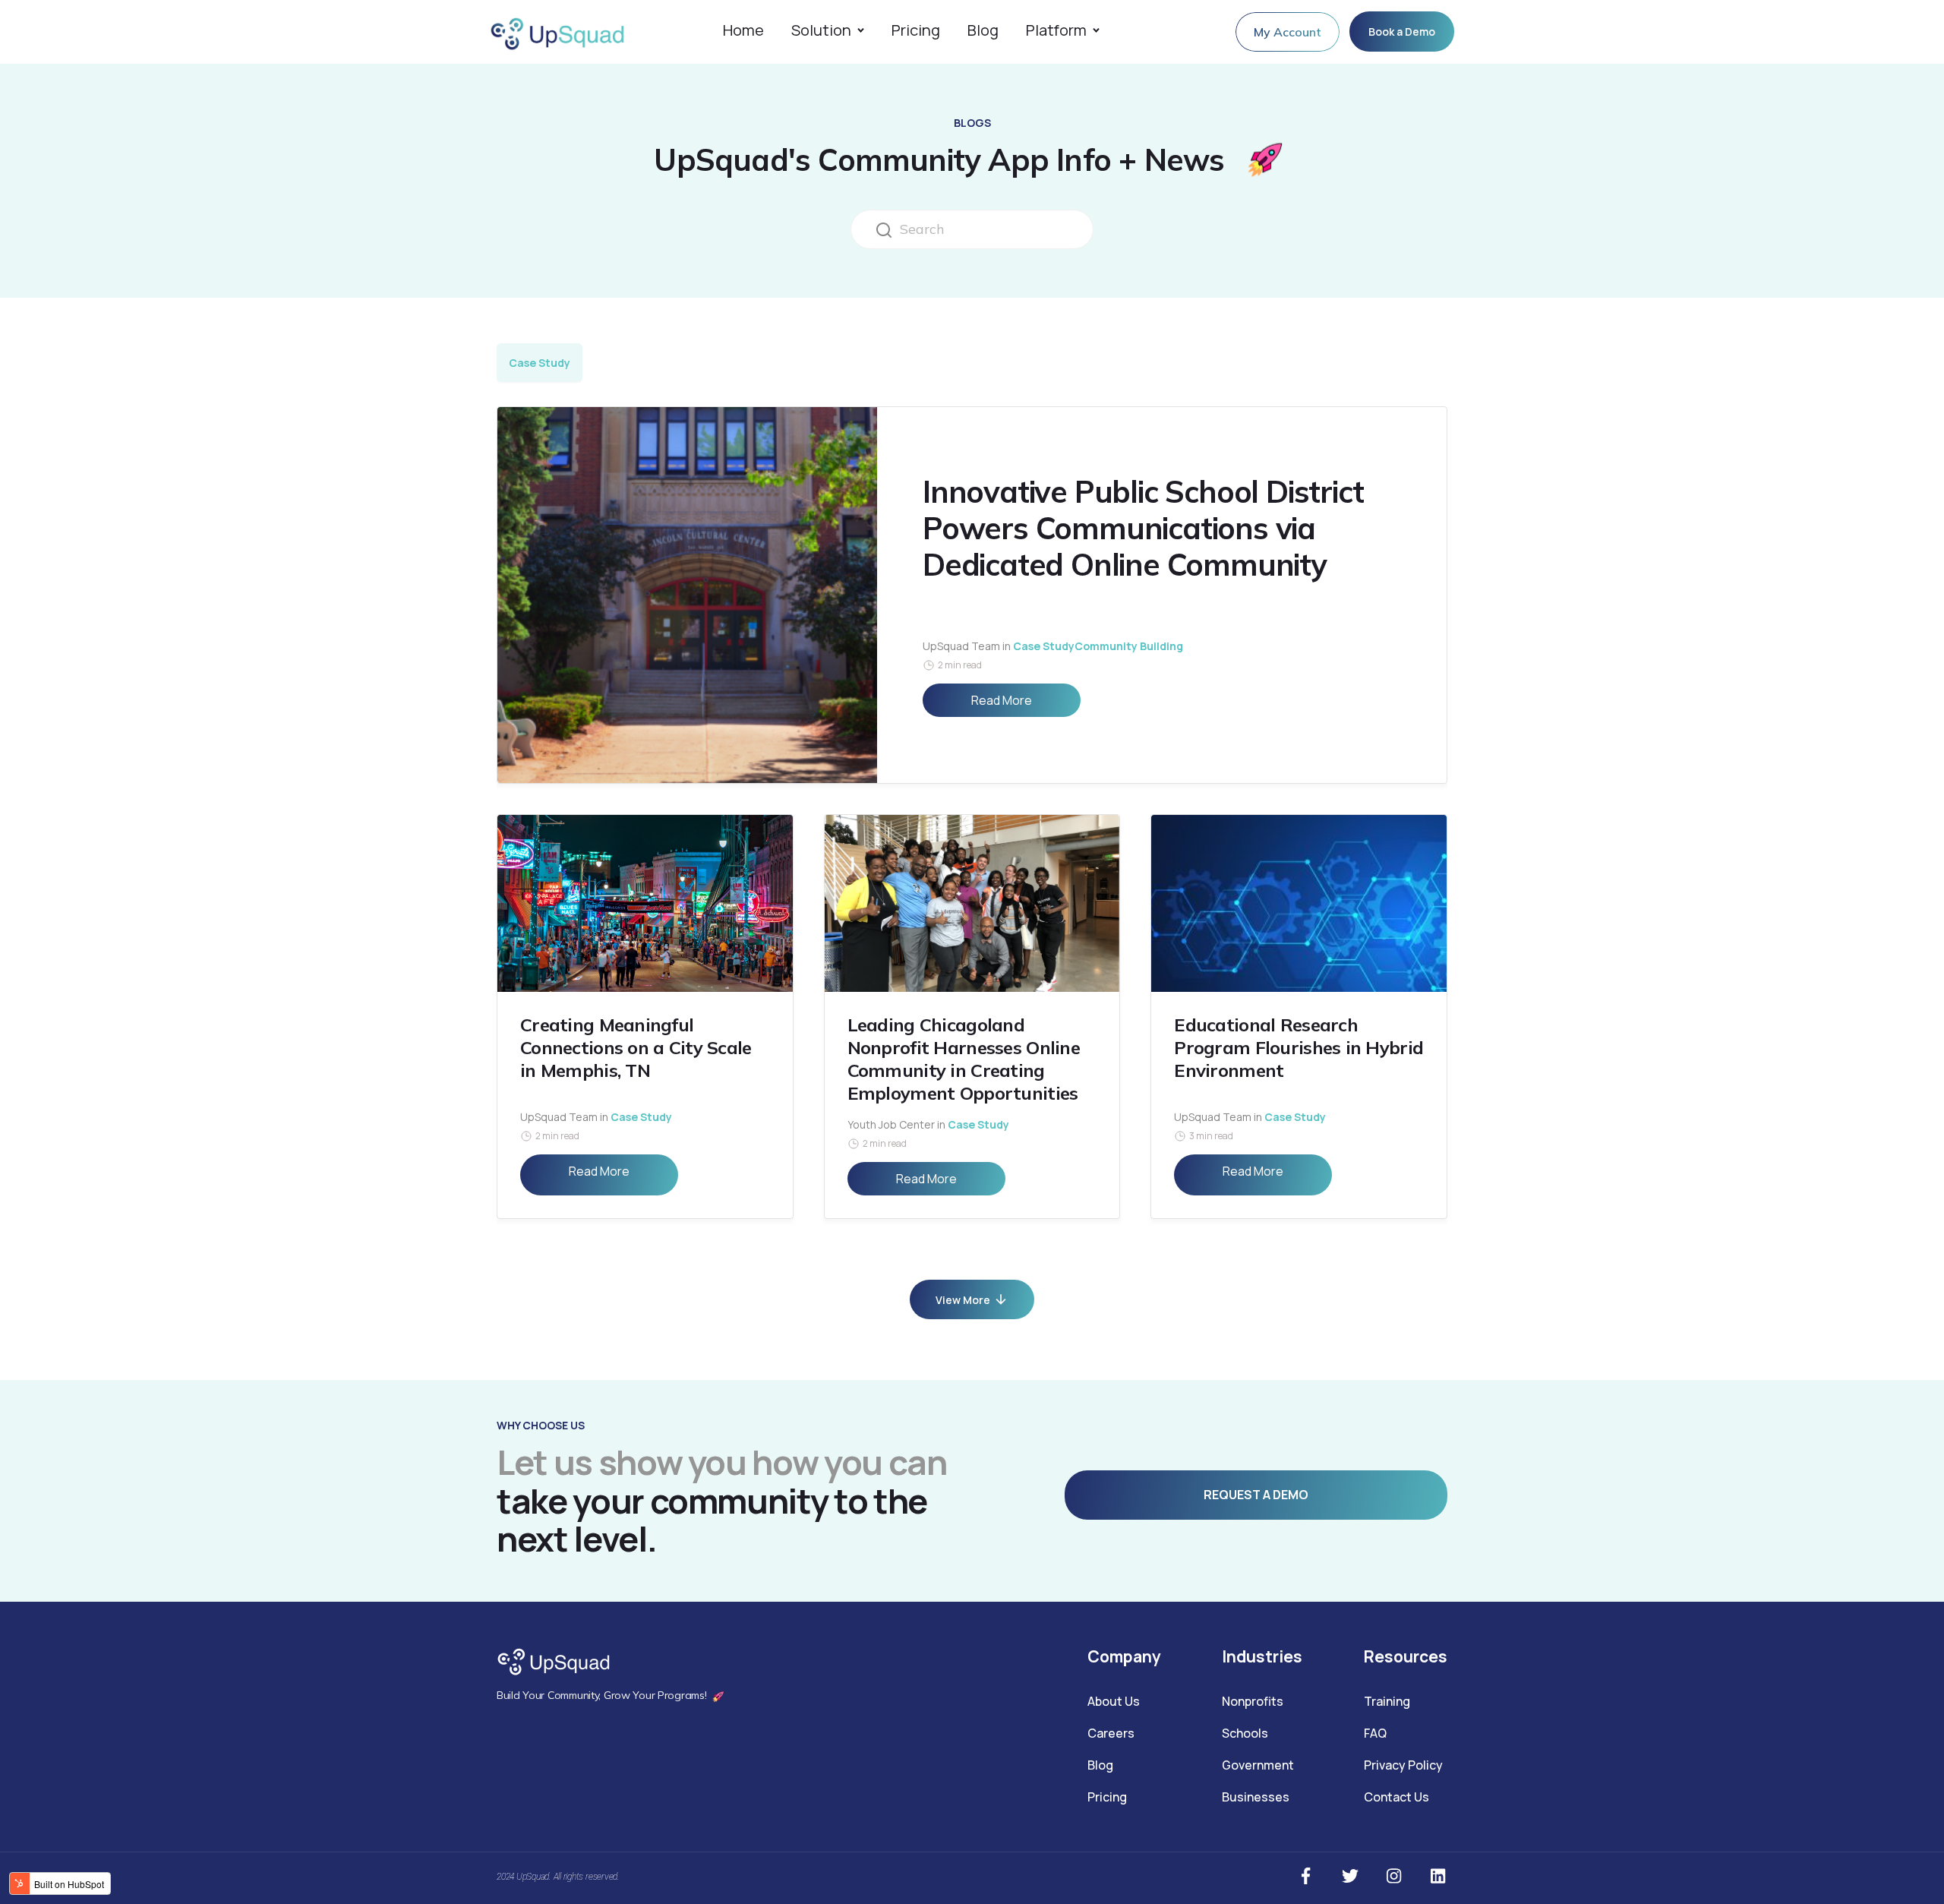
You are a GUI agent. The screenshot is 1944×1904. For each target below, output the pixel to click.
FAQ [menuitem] (1375, 1733)
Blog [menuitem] (1100, 1765)
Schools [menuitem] (1245, 1733)
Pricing (916, 32)
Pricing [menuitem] (1107, 1797)
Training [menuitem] (1387, 1701)
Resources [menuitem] (1406, 1656)
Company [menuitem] (1124, 1656)
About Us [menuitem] (1114, 1701)
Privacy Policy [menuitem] (1403, 1765)
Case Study (540, 363)
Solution (821, 32)
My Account (1288, 32)
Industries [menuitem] (1262, 1656)
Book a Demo (1402, 32)
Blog (983, 32)
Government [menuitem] (1258, 1765)
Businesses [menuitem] (1256, 1797)
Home (743, 32)
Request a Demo (1256, 1495)
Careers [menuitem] (1111, 1733)
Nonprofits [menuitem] (1253, 1701)
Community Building (1129, 646)
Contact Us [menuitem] (1396, 1797)
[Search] (884, 229)
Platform (1056, 32)
